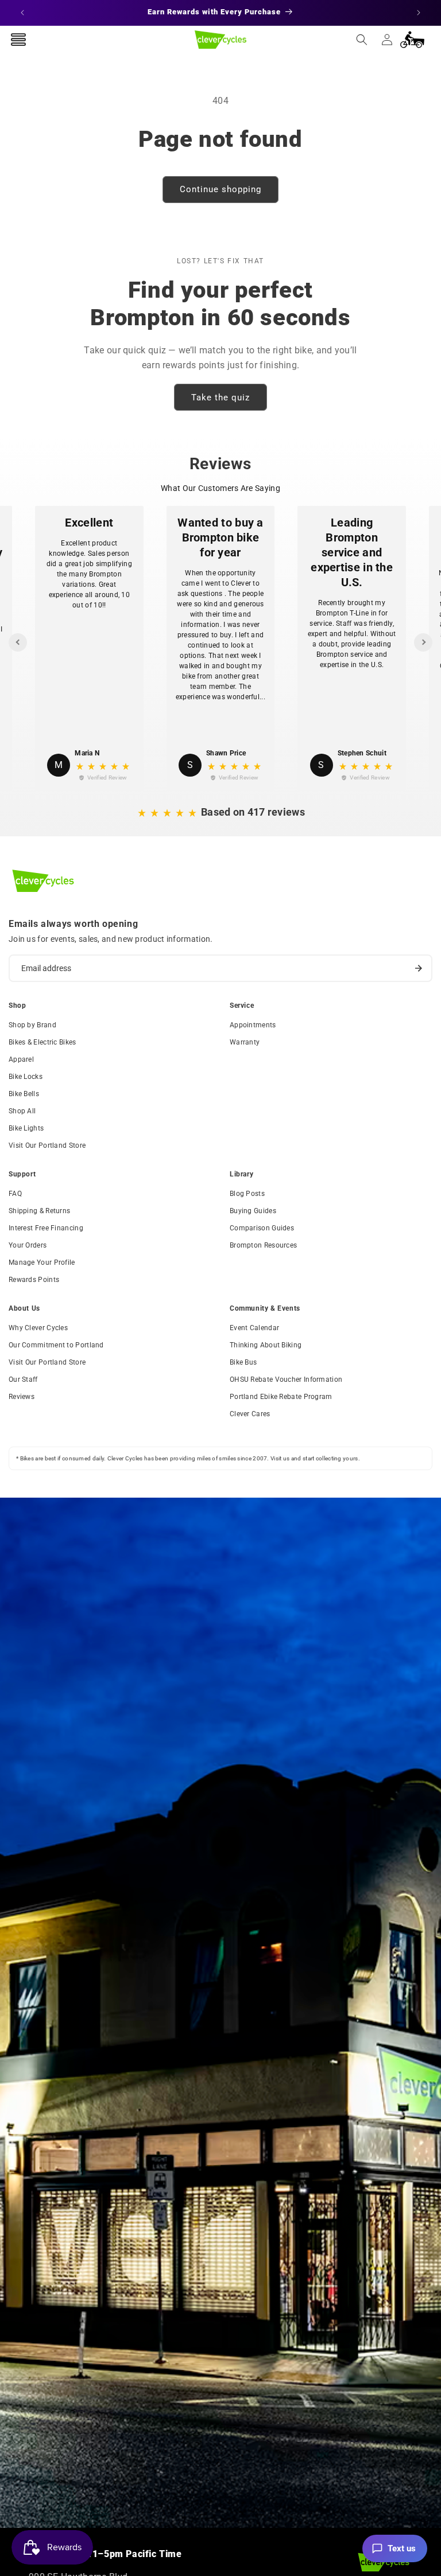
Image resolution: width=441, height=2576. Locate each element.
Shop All (22, 1111)
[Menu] (18, 40)
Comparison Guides (262, 1228)
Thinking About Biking (266, 1345)
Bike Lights (26, 1128)
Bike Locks (26, 1077)
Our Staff (23, 1379)
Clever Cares (250, 1414)
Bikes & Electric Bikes (42, 1042)
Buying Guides (253, 1211)
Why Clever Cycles (38, 1328)
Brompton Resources (263, 1245)
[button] (362, 40)
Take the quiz (220, 397)
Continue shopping (220, 189)
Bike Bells (24, 1094)
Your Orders (28, 1245)
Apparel (21, 1059)
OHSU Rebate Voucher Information (286, 1379)
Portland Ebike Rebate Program (281, 1397)
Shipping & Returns (39, 1211)
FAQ (15, 1194)
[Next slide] (423, 642)
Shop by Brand (32, 1025)
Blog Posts (247, 1194)
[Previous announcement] (22, 13)
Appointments (253, 1025)
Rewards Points (34, 1280)
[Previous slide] (18, 642)
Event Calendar (254, 1328)
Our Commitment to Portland (56, 1345)
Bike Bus (243, 1362)
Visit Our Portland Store (47, 1145)
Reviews (22, 1397)
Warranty (245, 1042)
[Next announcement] (419, 13)
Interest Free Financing (46, 1228)
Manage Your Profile (42, 1262)
